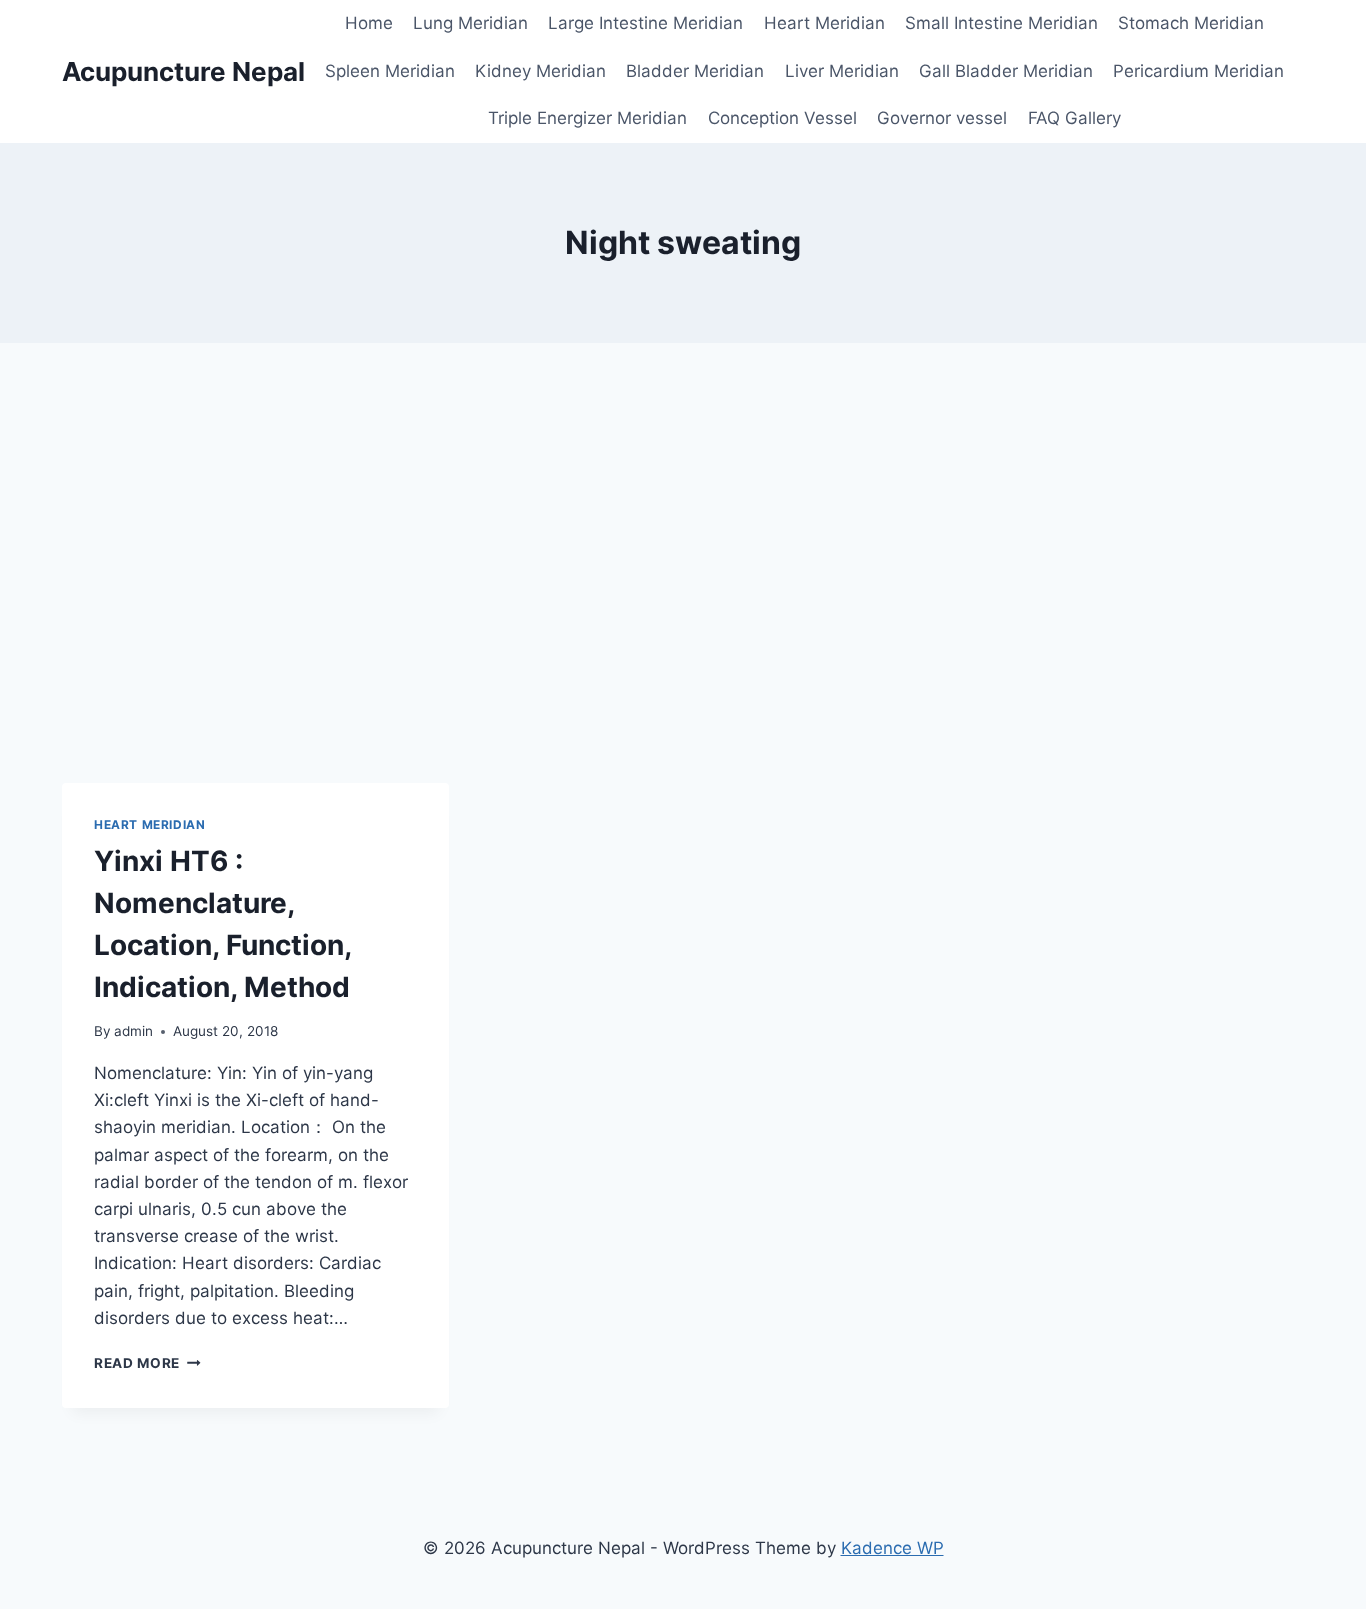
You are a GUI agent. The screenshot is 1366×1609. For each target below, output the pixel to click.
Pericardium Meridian (1198, 71)
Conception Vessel (782, 118)
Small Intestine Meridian (1001, 23)
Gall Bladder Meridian (1006, 71)
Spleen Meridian (390, 71)
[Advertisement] (683, 563)
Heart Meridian (824, 23)
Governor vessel (942, 118)
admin (133, 1031)
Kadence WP (892, 1548)
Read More (147, 1363)
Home (369, 23)
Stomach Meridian (1191, 23)
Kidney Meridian (540, 71)
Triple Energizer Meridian (587, 118)
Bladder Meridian (695, 71)
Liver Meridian (842, 71)
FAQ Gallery (1074, 118)
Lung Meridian (470, 23)
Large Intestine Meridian (645, 23)
